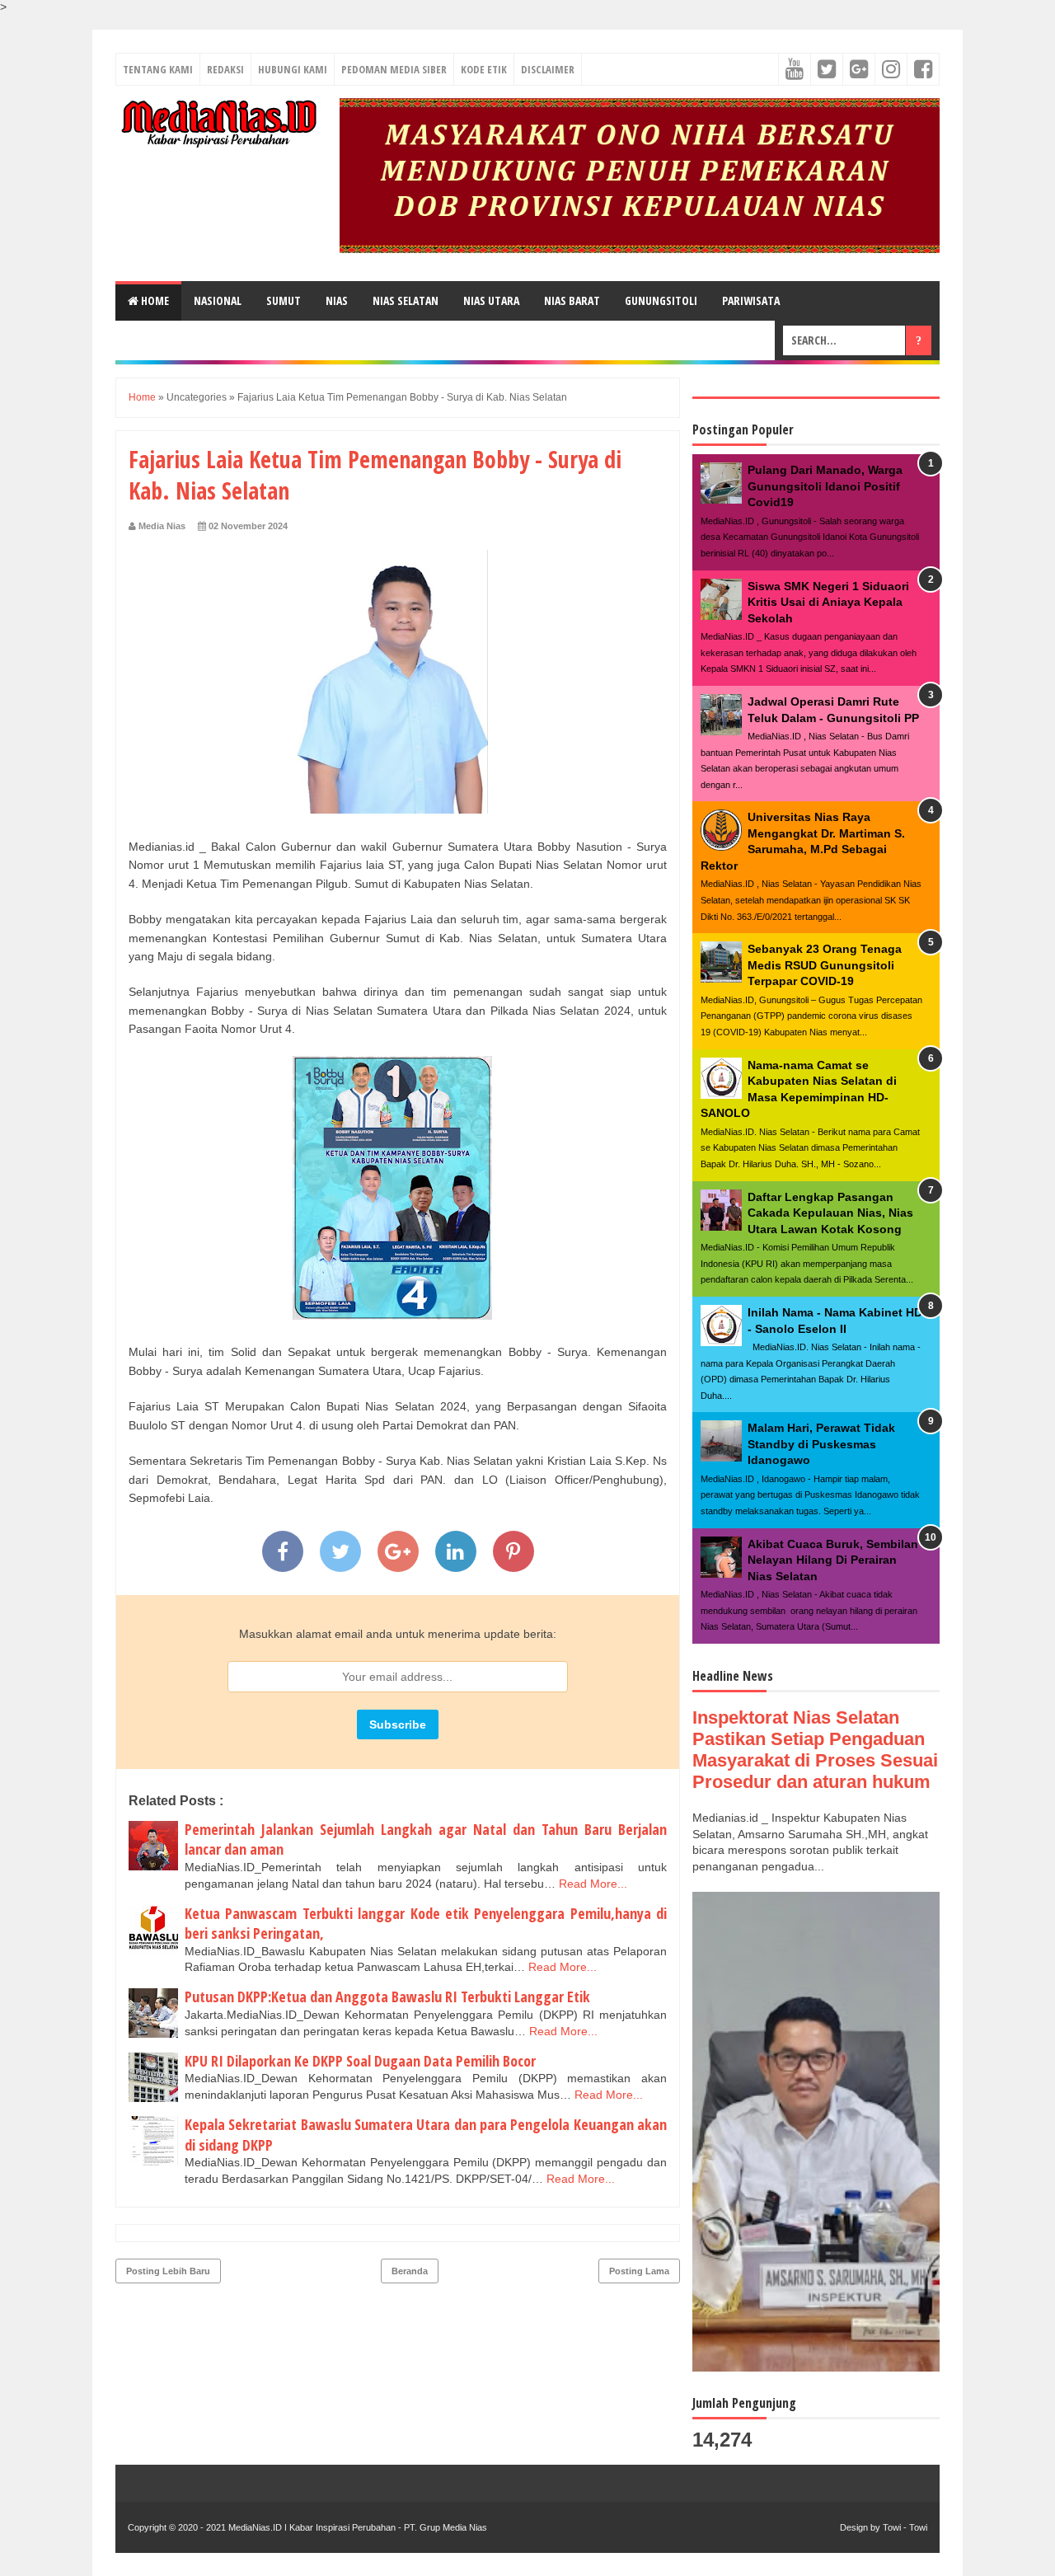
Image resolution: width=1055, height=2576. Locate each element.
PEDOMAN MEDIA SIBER (394, 69)
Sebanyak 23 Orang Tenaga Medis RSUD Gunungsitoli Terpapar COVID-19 (825, 965)
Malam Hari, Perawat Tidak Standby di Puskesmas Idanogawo (821, 1444)
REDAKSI (225, 69)
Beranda (410, 2271)
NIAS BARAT (572, 300)
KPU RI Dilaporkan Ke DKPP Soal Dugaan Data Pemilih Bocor (360, 2061)
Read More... (593, 1884)
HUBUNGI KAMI (293, 69)
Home (154, 300)
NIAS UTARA (491, 300)
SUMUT (284, 300)
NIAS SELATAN (406, 300)
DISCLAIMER (548, 69)
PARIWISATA (751, 300)
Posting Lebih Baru (168, 2271)
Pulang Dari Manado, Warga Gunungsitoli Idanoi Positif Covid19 (825, 486)
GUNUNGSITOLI (661, 300)
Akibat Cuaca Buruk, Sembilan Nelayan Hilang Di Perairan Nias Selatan (833, 1560)
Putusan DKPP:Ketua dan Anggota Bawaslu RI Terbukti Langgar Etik (387, 1997)
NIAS (337, 300)
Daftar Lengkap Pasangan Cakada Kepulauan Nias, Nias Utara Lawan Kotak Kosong (830, 1213)
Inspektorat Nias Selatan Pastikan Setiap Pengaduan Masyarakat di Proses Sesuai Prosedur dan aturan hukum (815, 1750)
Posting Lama (639, 2271)
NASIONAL (218, 300)
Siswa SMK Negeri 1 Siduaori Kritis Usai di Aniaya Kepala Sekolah (828, 602)
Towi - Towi (905, 2527)
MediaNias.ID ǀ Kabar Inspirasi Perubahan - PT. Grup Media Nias (356, 2527)
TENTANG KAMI (158, 69)
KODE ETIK (484, 69)
